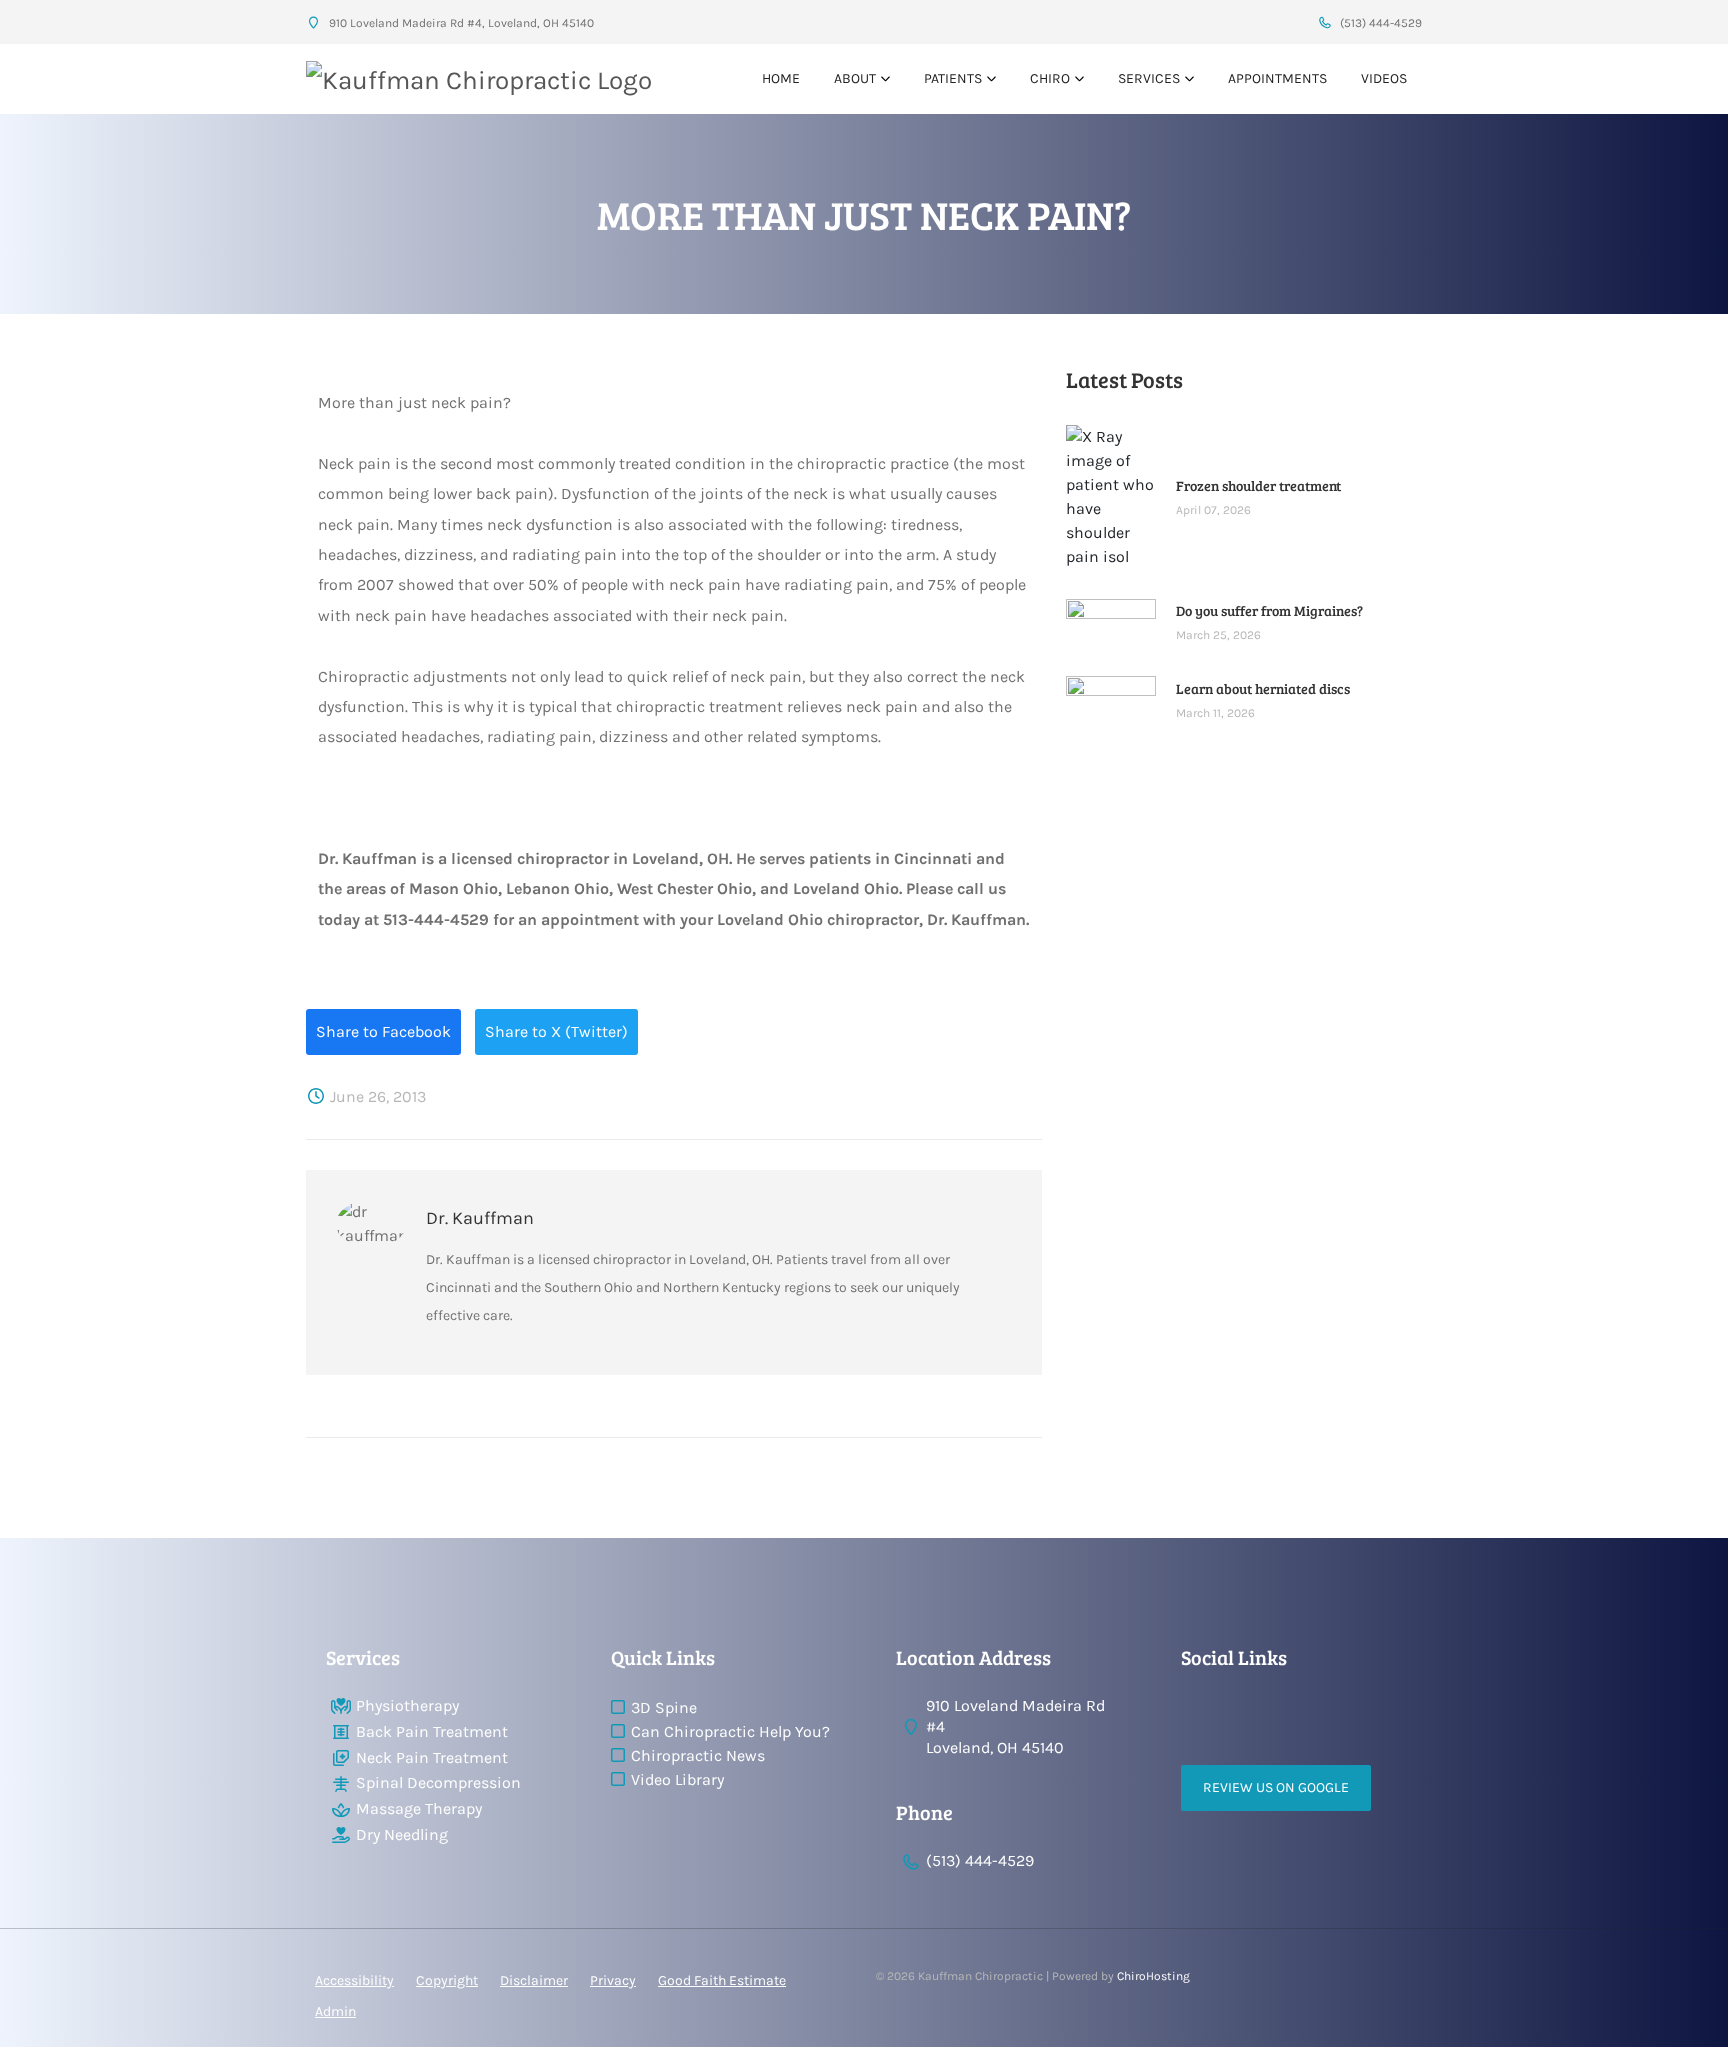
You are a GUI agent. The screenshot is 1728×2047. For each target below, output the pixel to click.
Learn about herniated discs (1263, 688)
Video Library (677, 1779)
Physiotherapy (407, 1705)
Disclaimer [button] (534, 1980)
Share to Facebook (383, 1031)
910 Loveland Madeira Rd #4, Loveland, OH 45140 (460, 23)
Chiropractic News (698, 1755)
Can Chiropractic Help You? (730, 1731)
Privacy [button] (613, 1980)
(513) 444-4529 (1379, 23)
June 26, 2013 (376, 1096)
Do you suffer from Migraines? (1269, 610)
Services (1149, 78)
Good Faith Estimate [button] (722, 1980)
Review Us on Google (1276, 1787)
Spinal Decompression (438, 1782)
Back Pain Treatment (432, 1731)
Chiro (1050, 78)
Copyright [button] (447, 1980)
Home (781, 78)
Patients (953, 78)
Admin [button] (335, 2011)
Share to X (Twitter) (556, 1031)
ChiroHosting (1153, 1976)
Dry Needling (402, 1834)
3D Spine (664, 1707)
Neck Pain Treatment (432, 1757)
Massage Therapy (419, 1808)
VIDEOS (1384, 78)
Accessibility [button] (354, 1980)
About (855, 78)
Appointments (1277, 78)
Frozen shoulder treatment (1258, 485)
